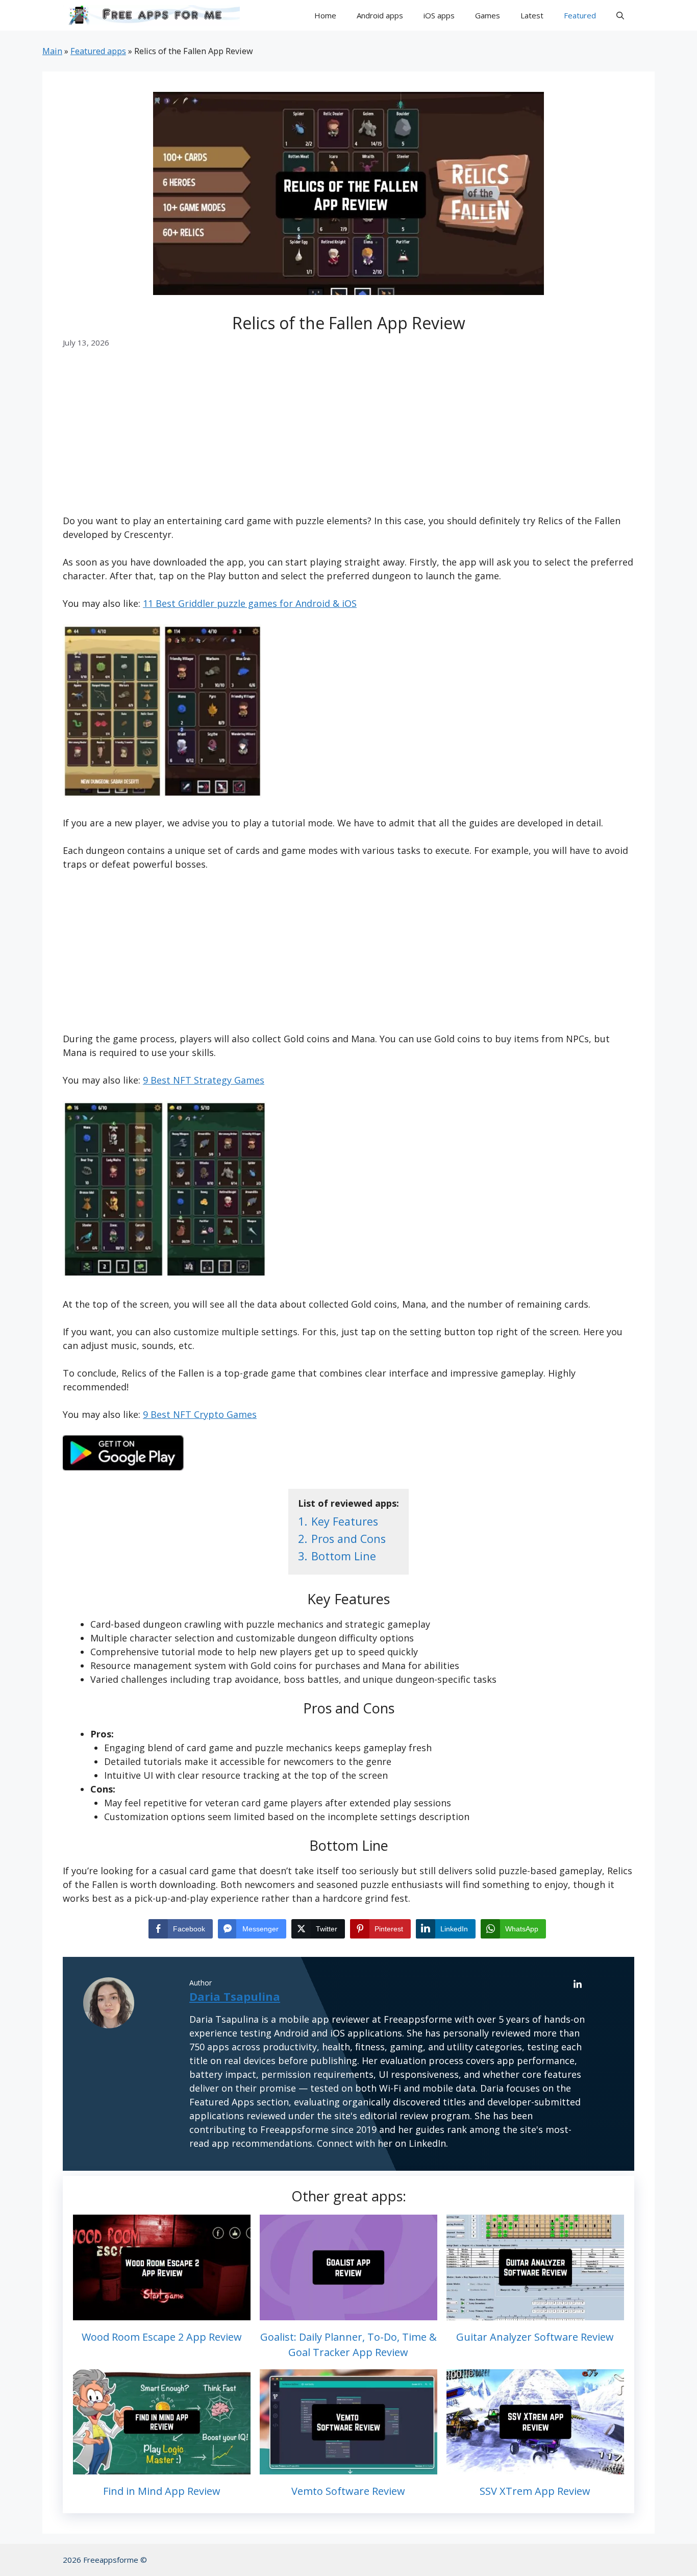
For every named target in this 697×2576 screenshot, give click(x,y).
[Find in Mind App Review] (162, 2467)
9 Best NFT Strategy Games (204, 1080)
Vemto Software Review (348, 2491)
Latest (532, 15)
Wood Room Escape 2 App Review (162, 2337)
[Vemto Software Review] (348, 2467)
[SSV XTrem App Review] (535, 2467)
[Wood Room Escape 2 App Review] (162, 2313)
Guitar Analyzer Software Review (535, 2337)
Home (325, 15)
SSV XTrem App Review (535, 2491)
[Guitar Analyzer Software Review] (535, 2313)
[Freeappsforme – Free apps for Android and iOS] (151, 15)
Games (488, 15)
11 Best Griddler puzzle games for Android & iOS (250, 603)
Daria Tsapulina (235, 1996)
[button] (620, 15)
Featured (580, 15)
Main (52, 51)
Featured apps (98, 51)
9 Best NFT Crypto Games (200, 1414)
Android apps (380, 15)
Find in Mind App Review (162, 2491)
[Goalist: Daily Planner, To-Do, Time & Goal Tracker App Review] (348, 2313)
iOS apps (439, 15)
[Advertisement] (348, 438)
